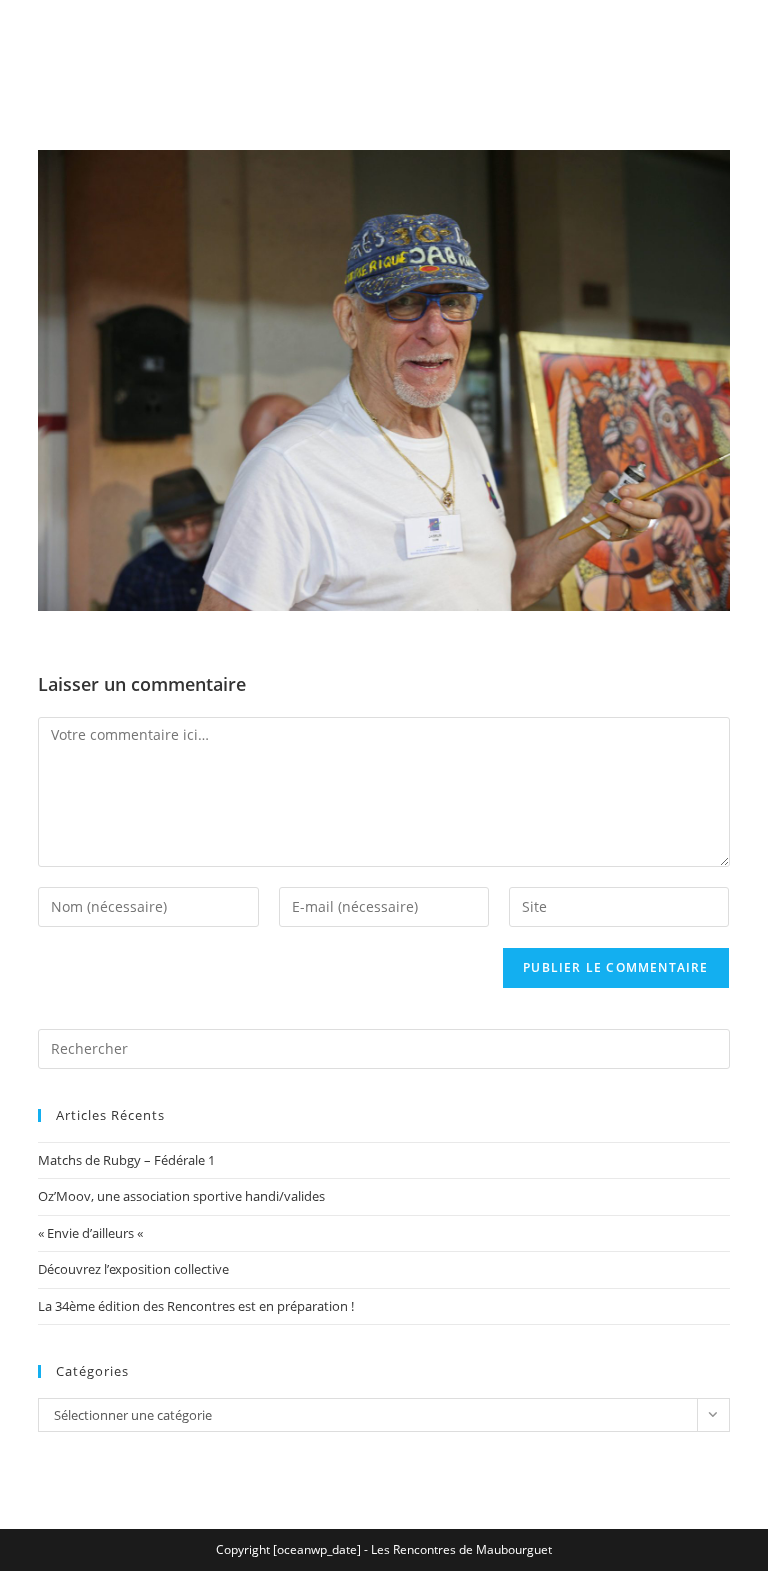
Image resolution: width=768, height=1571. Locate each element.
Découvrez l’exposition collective (133, 1269)
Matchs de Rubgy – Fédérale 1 (126, 1160)
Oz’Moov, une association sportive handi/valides (181, 1196)
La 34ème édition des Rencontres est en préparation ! (196, 1306)
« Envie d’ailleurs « (92, 1233)
